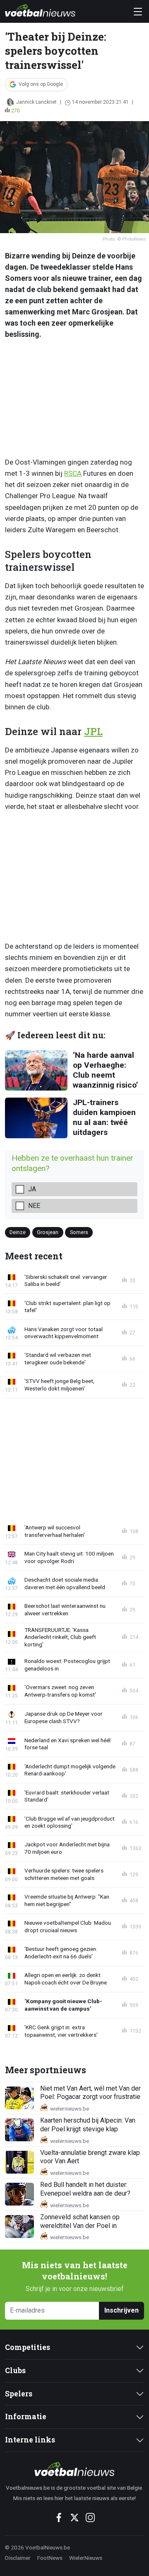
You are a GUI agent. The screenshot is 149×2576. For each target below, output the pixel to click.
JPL (93, 731)
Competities (28, 2347)
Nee (34, 1206)
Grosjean (48, 1232)
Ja (32, 1189)
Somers (79, 1232)
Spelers (19, 2394)
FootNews (50, 2558)
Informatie (26, 2417)
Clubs (15, 2370)
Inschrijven (121, 2310)
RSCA (73, 473)
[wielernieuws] (74, 2469)
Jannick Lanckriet (36, 102)
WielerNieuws (86, 2558)
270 (16, 111)
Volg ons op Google (41, 84)
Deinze (18, 1232)
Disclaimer (18, 2558)
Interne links (30, 2440)
